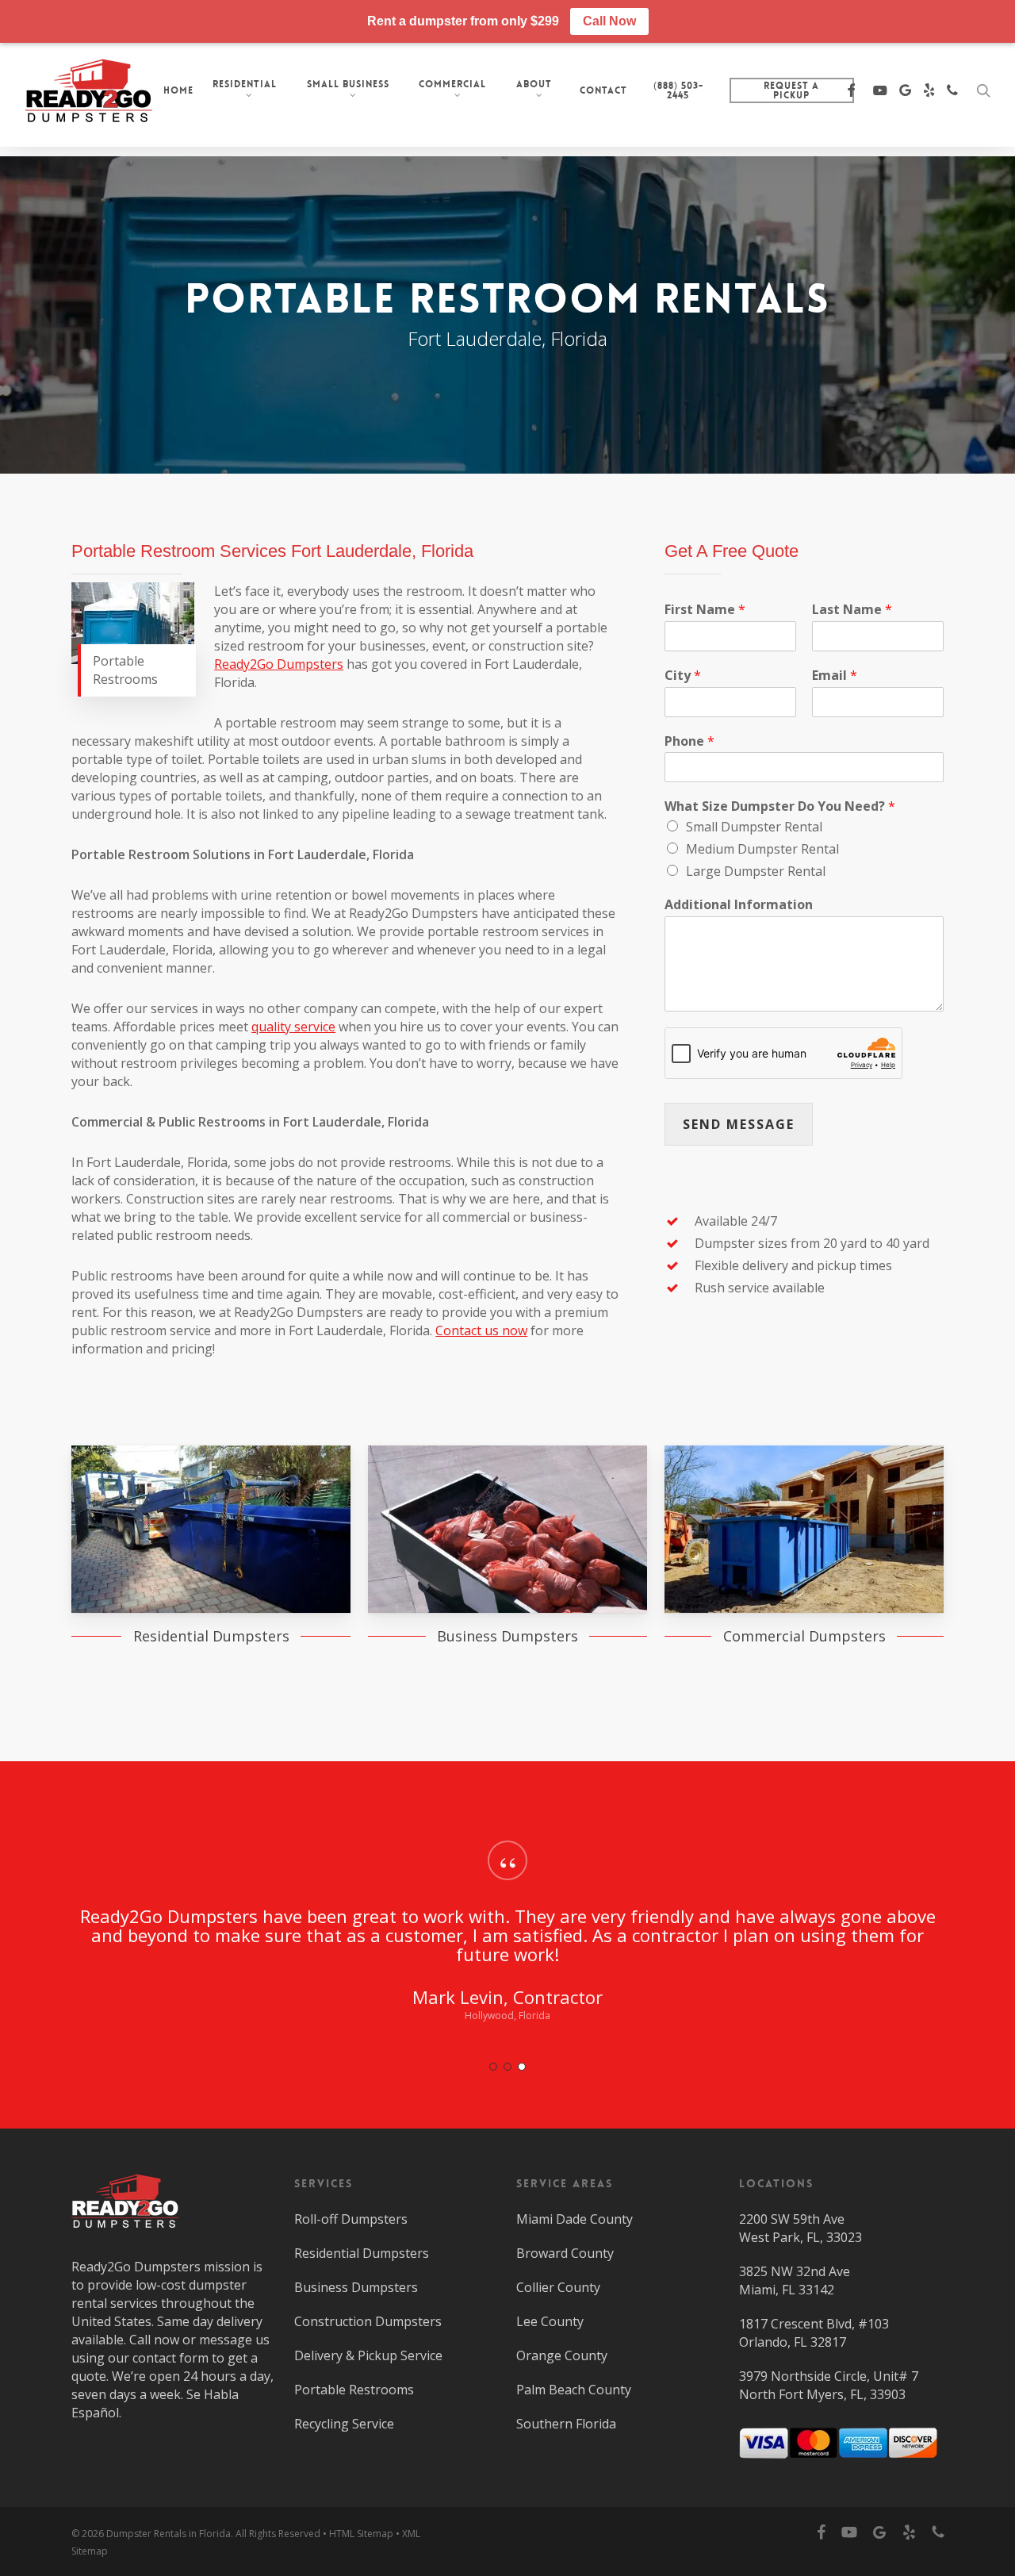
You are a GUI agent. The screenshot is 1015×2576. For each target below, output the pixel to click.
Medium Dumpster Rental (762, 849)
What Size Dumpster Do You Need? (780, 806)
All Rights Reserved (278, 2534)
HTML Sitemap (361, 2534)
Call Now (609, 21)
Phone (689, 741)
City (683, 676)
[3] (522, 2067)
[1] (493, 2067)
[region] (507, 1949)
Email (835, 676)
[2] (507, 2067)
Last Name (852, 610)
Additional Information (739, 905)
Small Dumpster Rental (754, 827)
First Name (705, 610)
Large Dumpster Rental (756, 871)
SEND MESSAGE (739, 1124)
